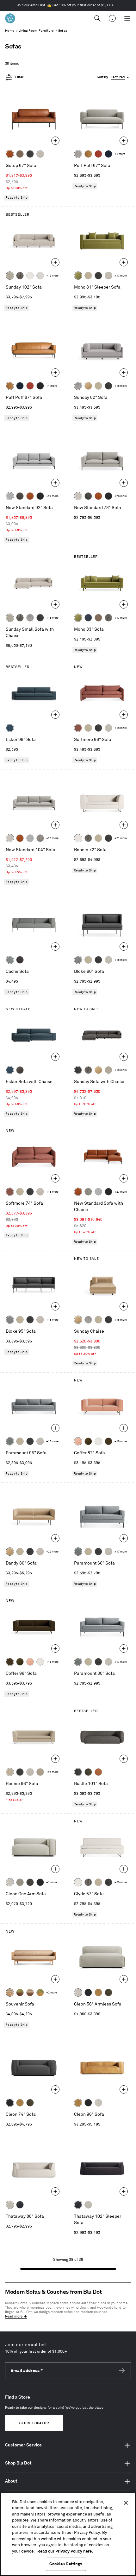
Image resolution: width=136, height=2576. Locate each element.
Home (10, 31)
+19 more (52, 276)
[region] (68, 2534)
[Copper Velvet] (98, 1772)
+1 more (120, 154)
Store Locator (34, 2423)
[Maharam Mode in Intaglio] (10, 496)
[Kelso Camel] (88, 276)
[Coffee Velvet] (88, 1772)
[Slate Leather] (30, 1882)
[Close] (126, 2503)
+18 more (121, 386)
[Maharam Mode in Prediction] (78, 154)
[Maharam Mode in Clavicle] (78, 496)
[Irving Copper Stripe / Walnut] (30, 1993)
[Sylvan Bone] (40, 276)
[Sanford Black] (20, 276)
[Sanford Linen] (10, 276)
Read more (14, 2317)
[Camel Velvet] (88, 386)
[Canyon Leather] (88, 154)
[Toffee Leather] (10, 154)
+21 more (121, 838)
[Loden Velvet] (78, 276)
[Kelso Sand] (40, 154)
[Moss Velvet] (88, 1441)
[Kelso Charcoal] (30, 154)
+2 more (52, 1993)
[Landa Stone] (40, 1772)
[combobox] (114, 77)
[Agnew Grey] (78, 386)
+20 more (121, 1882)
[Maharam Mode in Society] (108, 154)
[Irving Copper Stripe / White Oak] (10, 1993)
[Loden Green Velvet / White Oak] (40, 1993)
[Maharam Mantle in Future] (10, 2205)
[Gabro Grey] (78, 960)
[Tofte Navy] (20, 2205)
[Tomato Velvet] (98, 154)
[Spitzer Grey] (40, 838)
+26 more (121, 496)
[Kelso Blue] (10, 728)
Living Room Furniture (36, 31)
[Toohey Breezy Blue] (10, 960)
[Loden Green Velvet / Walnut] (20, 1993)
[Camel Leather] (98, 1993)
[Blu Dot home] (10, 18)
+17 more (121, 276)
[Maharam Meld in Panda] (40, 386)
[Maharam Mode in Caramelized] (78, 728)
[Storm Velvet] (20, 1070)
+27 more (52, 496)
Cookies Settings (66, 2564)
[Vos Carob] (108, 1441)
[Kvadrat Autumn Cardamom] (98, 618)
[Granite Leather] (20, 496)
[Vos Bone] (30, 276)
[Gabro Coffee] (20, 154)
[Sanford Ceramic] (10, 1441)
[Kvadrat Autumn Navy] (88, 618)
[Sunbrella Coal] (20, 960)
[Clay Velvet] (78, 1441)
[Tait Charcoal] (20, 1882)
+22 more (52, 1552)
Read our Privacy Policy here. (65, 2551)
